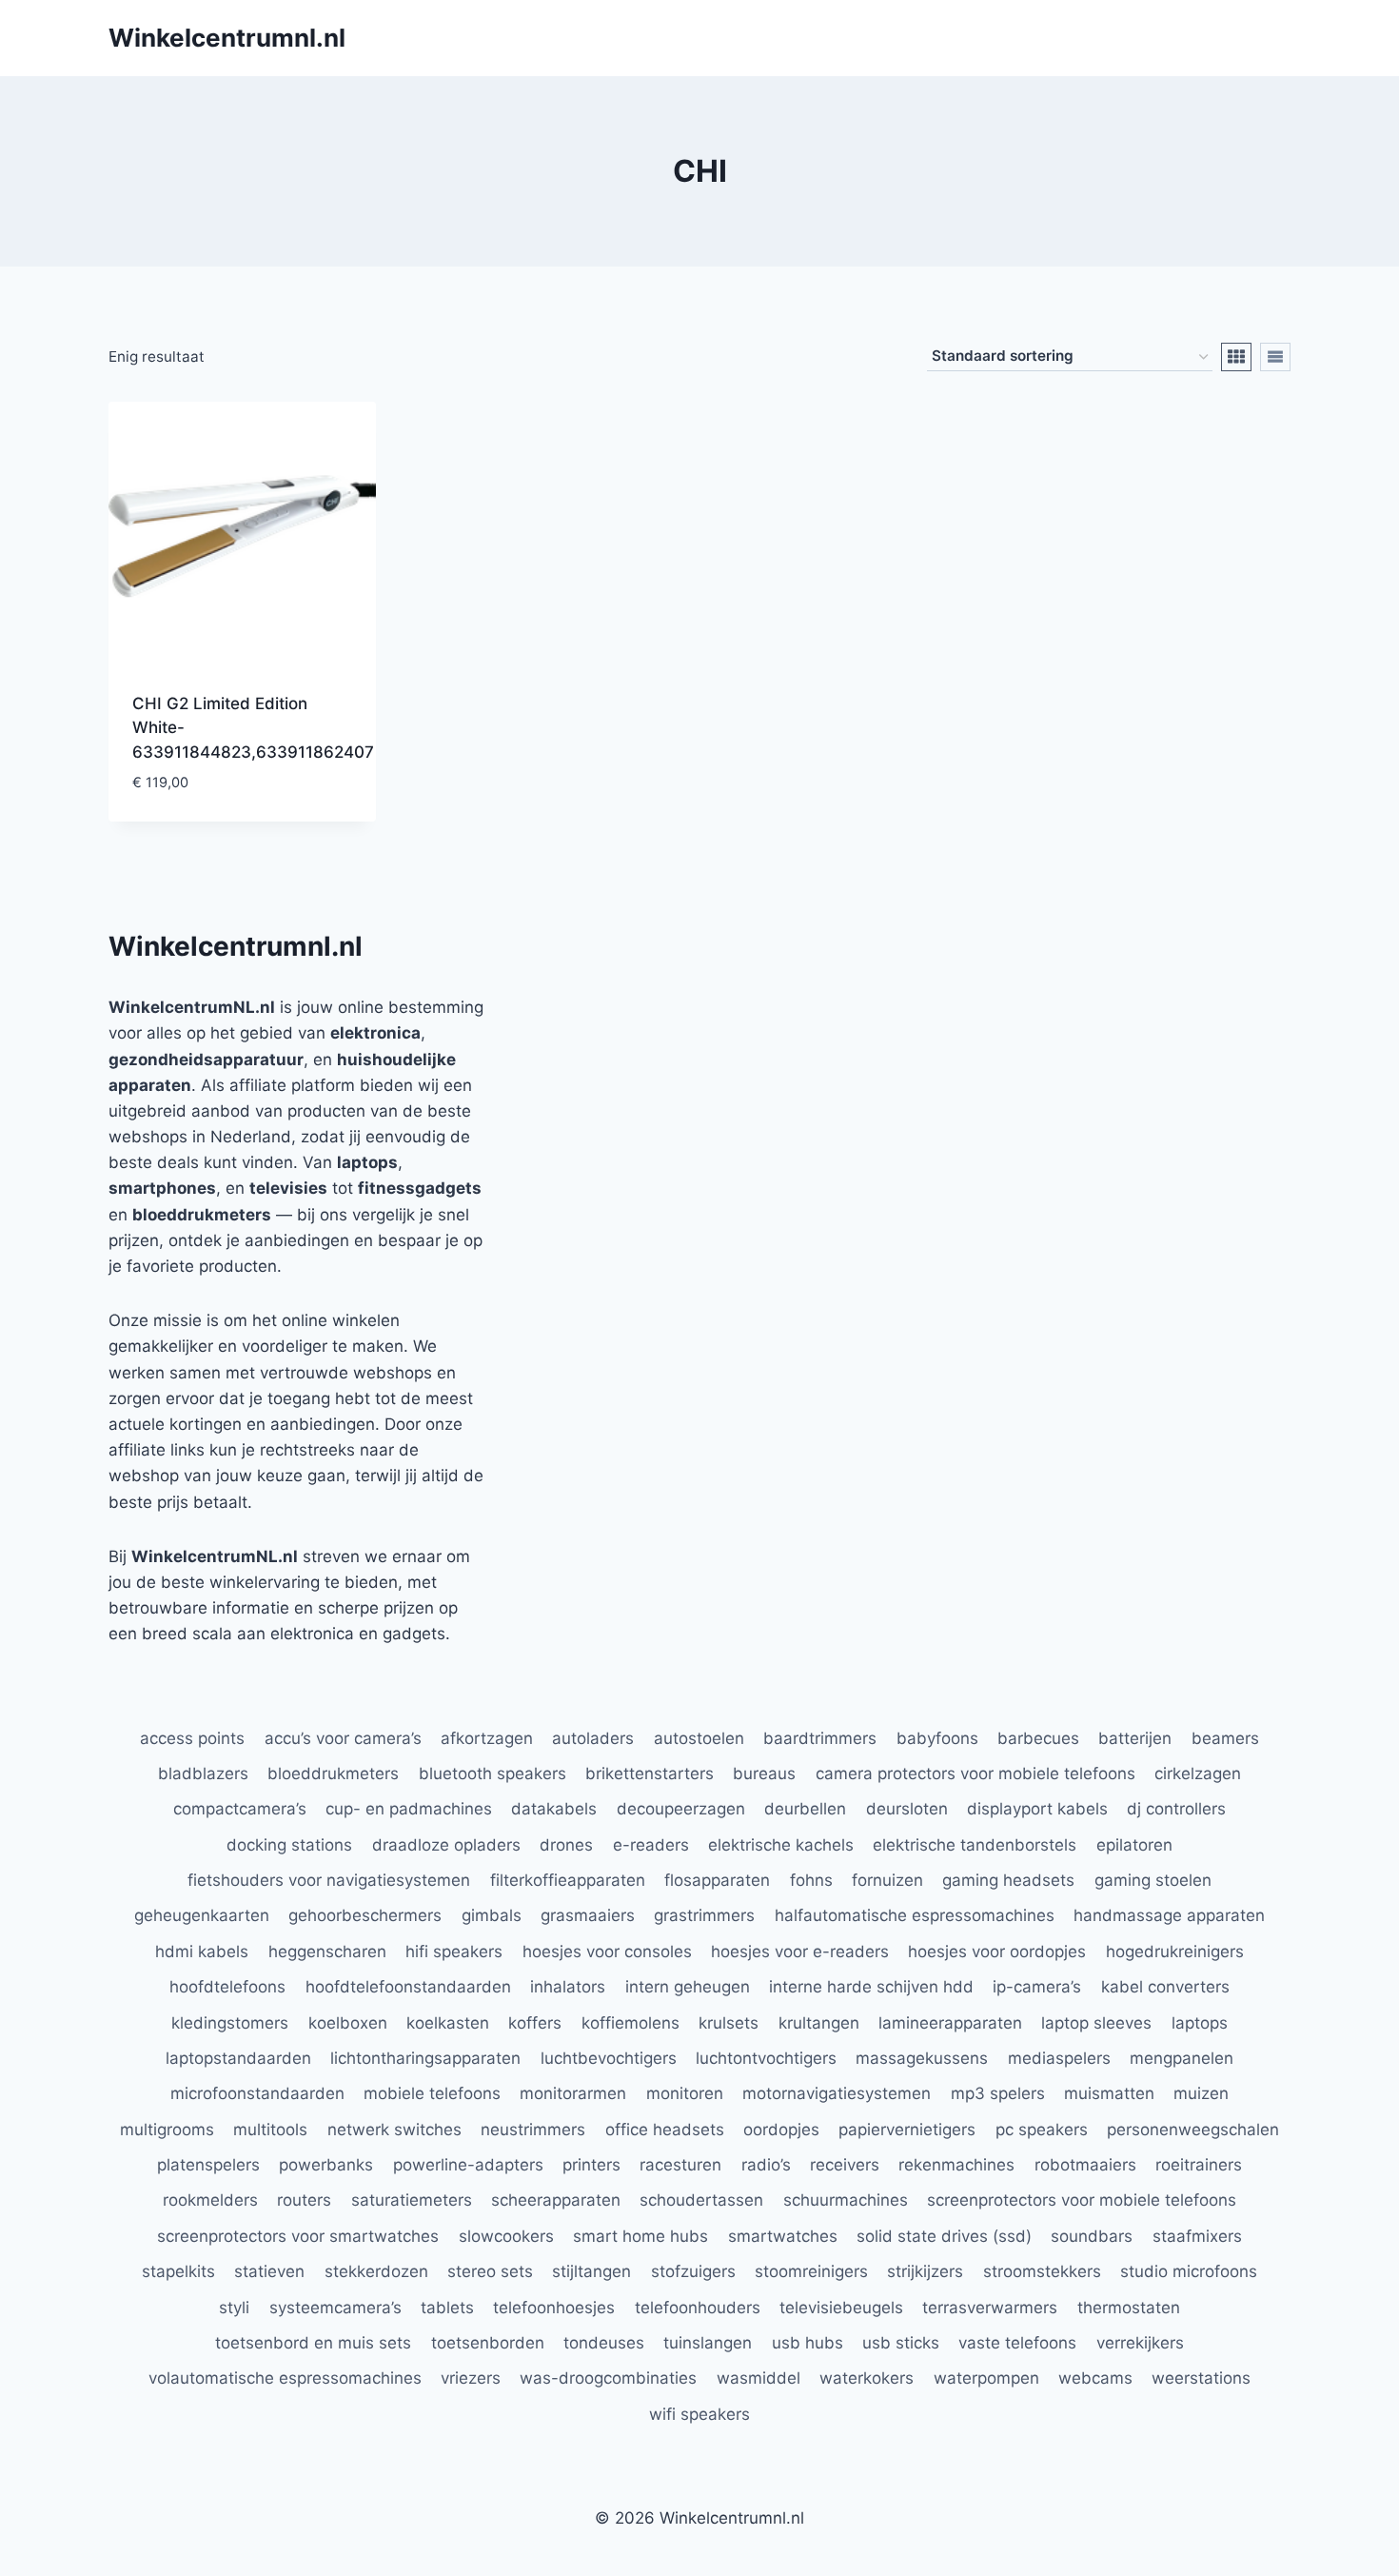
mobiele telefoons (432, 2093)
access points (192, 1738)
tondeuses (604, 2343)
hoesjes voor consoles (607, 1952)
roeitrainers (1199, 2165)
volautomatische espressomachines (285, 2378)
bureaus (764, 1773)
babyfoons (937, 1738)
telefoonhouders (698, 2308)
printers (591, 2165)
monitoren (685, 2093)
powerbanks (326, 2165)
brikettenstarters (650, 1773)
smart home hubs (640, 2236)
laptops (1200, 2023)
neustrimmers (533, 2130)
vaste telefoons (1017, 2343)
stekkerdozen (376, 2271)
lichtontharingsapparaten (425, 2058)
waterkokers (867, 2378)
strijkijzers (925, 2271)
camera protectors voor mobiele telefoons (975, 1773)
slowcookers (506, 2236)
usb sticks (901, 2343)
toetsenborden (488, 2343)
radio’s (766, 2165)
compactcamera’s (240, 1809)
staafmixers (1197, 2236)
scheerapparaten (556, 2200)
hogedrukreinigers (1175, 1952)
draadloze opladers (446, 1845)
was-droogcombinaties (608, 2378)
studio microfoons (1189, 2271)
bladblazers (203, 1773)
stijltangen (591, 2271)
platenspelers (208, 2165)
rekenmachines (956, 2165)
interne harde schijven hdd (871, 1987)
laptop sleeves (1096, 2023)
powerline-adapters (468, 2165)
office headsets (665, 2130)
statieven (269, 2271)
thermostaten (1129, 2308)
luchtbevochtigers (609, 2058)
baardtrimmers (820, 1738)
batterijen (1135, 1738)
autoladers (593, 1738)
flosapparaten (717, 1880)
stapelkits (178, 2271)
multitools (270, 2130)
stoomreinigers (811, 2271)
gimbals (492, 1915)
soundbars (1092, 2236)
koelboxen (348, 2023)
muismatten (1109, 2093)
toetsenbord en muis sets (313, 2343)
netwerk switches (394, 2130)
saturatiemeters (412, 2200)
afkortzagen (487, 1738)
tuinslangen (708, 2343)
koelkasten (448, 2023)
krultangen (819, 2023)
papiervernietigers (907, 2130)
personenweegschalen (1193, 2130)
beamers (1225, 1738)
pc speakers (1042, 2130)
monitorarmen (573, 2093)
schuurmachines (846, 2200)
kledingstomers (230, 2023)
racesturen (680, 2165)
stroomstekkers (1042, 2271)
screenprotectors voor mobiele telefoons (1082, 2200)
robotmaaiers (1085, 2165)
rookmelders (210, 2200)
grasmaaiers (588, 1915)
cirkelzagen (1198, 1773)
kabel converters (1165, 1987)
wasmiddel (759, 2378)
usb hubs (808, 2343)
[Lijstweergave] (1275, 357)
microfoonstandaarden (257, 2093)
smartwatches (783, 2236)
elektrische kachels (781, 1845)
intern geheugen (688, 1987)
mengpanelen (1182, 2058)
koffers (535, 2023)
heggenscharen (327, 1952)
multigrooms (167, 2130)
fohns (811, 1880)
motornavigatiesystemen (837, 2093)
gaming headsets (1008, 1880)
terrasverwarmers (990, 2308)
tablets (447, 2308)
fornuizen (887, 1880)
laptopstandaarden (238, 2058)
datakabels (554, 1809)
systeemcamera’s (335, 2308)
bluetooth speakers (493, 1773)
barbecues (1038, 1738)
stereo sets (490, 2271)
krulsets (729, 2023)
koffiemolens (631, 2023)
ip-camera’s (1037, 1987)
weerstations (1201, 2378)
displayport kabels (1037, 1809)
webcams (1095, 2378)
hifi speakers (454, 1952)
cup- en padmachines (409, 1809)
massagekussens (922, 2058)
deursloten (907, 1809)
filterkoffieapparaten (568, 1880)
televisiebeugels (841, 2308)
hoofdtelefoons (227, 1987)
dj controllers (1176, 1809)
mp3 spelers (998, 2093)
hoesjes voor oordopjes (997, 1952)
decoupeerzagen (681, 1809)
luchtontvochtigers (766, 2058)
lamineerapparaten (950, 2023)
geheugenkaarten (202, 1915)
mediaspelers (1059, 2058)
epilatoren (1134, 1845)
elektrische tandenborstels (975, 1845)
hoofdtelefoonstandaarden (408, 1987)
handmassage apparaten (1169, 1915)
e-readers (651, 1845)
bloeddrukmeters (333, 1773)
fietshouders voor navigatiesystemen (329, 1880)
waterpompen (986, 2378)
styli (234, 2308)
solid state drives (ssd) (944, 2236)
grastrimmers (704, 1915)
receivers (845, 2165)
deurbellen (805, 1809)
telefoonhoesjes (554, 2308)
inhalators (568, 1987)
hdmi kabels (202, 1952)
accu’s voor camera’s (343, 1738)
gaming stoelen (1153, 1880)
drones (566, 1845)
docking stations (289, 1845)
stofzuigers (693, 2271)
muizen (1201, 2093)
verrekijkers (1140, 2343)
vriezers (471, 2378)
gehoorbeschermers (365, 1915)
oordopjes (781, 2130)
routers (304, 2200)
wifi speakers (699, 2414)
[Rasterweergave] (1236, 357)
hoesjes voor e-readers (800, 1952)
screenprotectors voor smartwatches (298, 2236)
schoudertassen (701, 2200)
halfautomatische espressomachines (915, 1915)
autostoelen (699, 1738)
